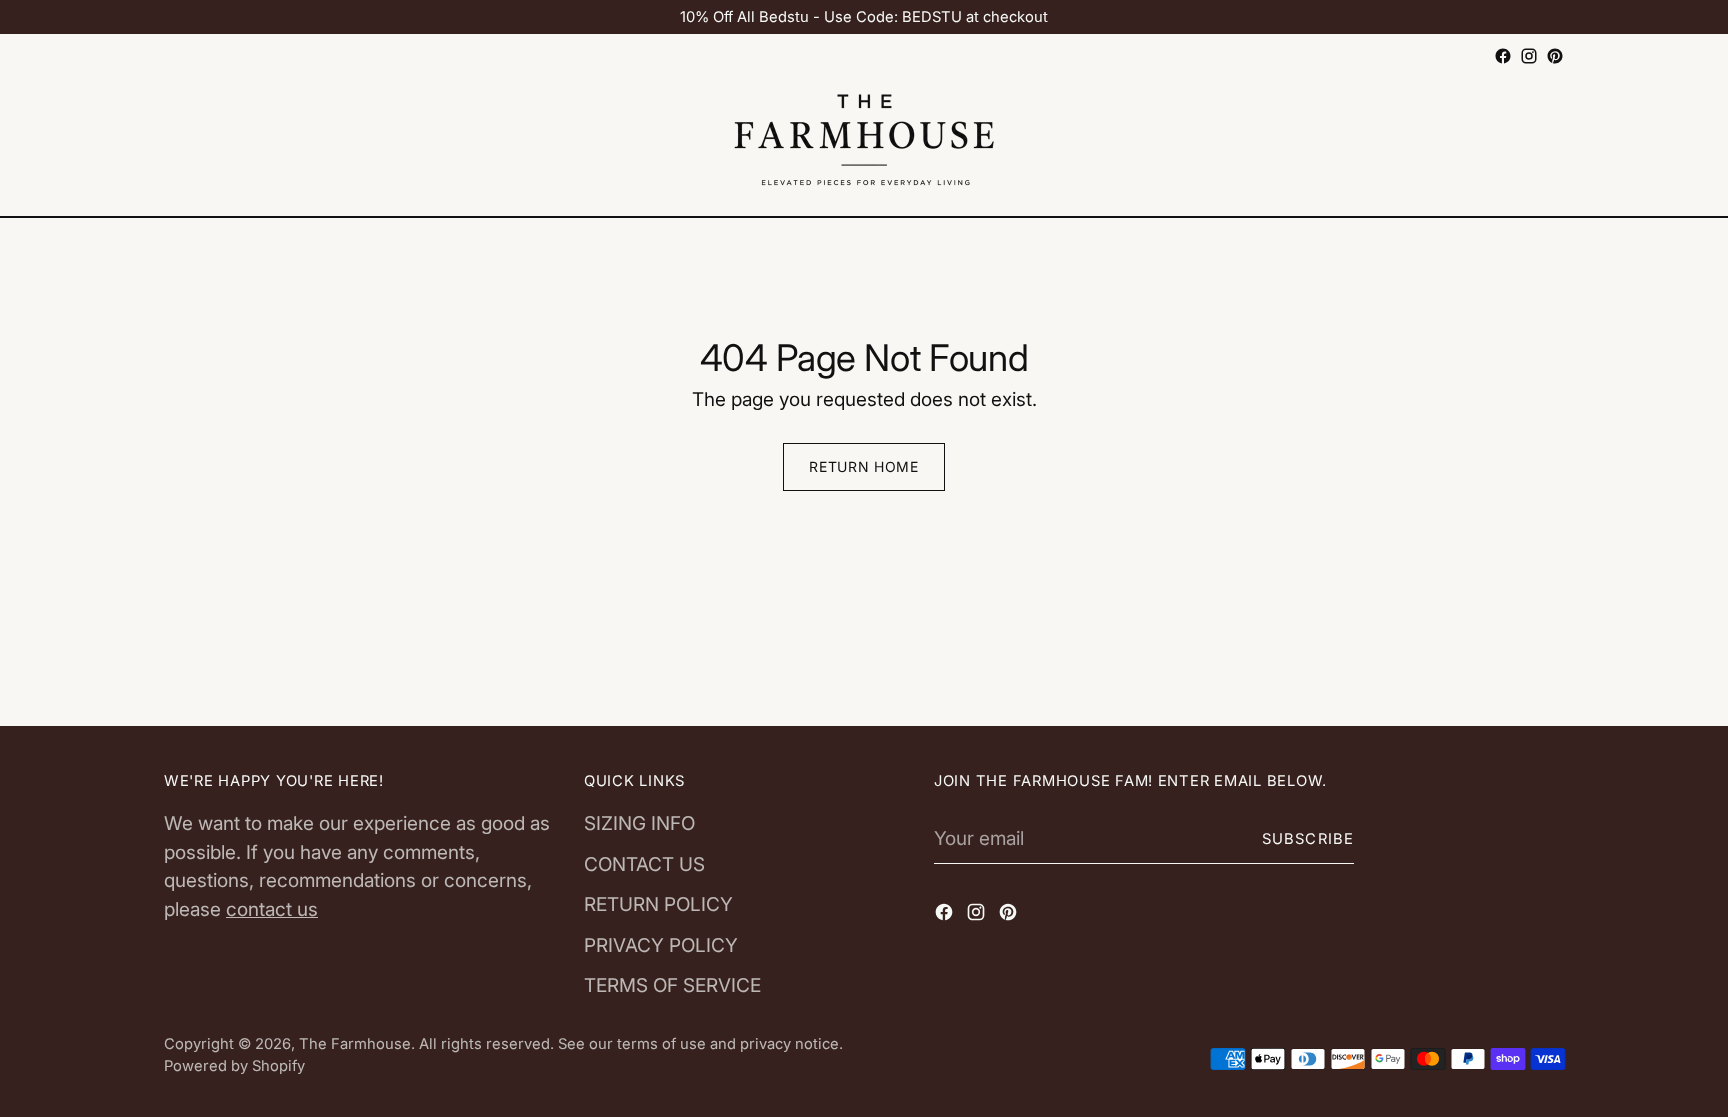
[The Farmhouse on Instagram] (1529, 56)
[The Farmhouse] (864, 143)
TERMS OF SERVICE (672, 985)
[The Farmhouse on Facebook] (1503, 56)
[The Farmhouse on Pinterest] (1555, 56)
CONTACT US (644, 864)
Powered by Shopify (234, 1066)
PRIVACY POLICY (661, 945)
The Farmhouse (355, 1044)
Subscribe (1308, 839)
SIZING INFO (639, 823)
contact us (272, 909)
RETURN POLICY (658, 904)
